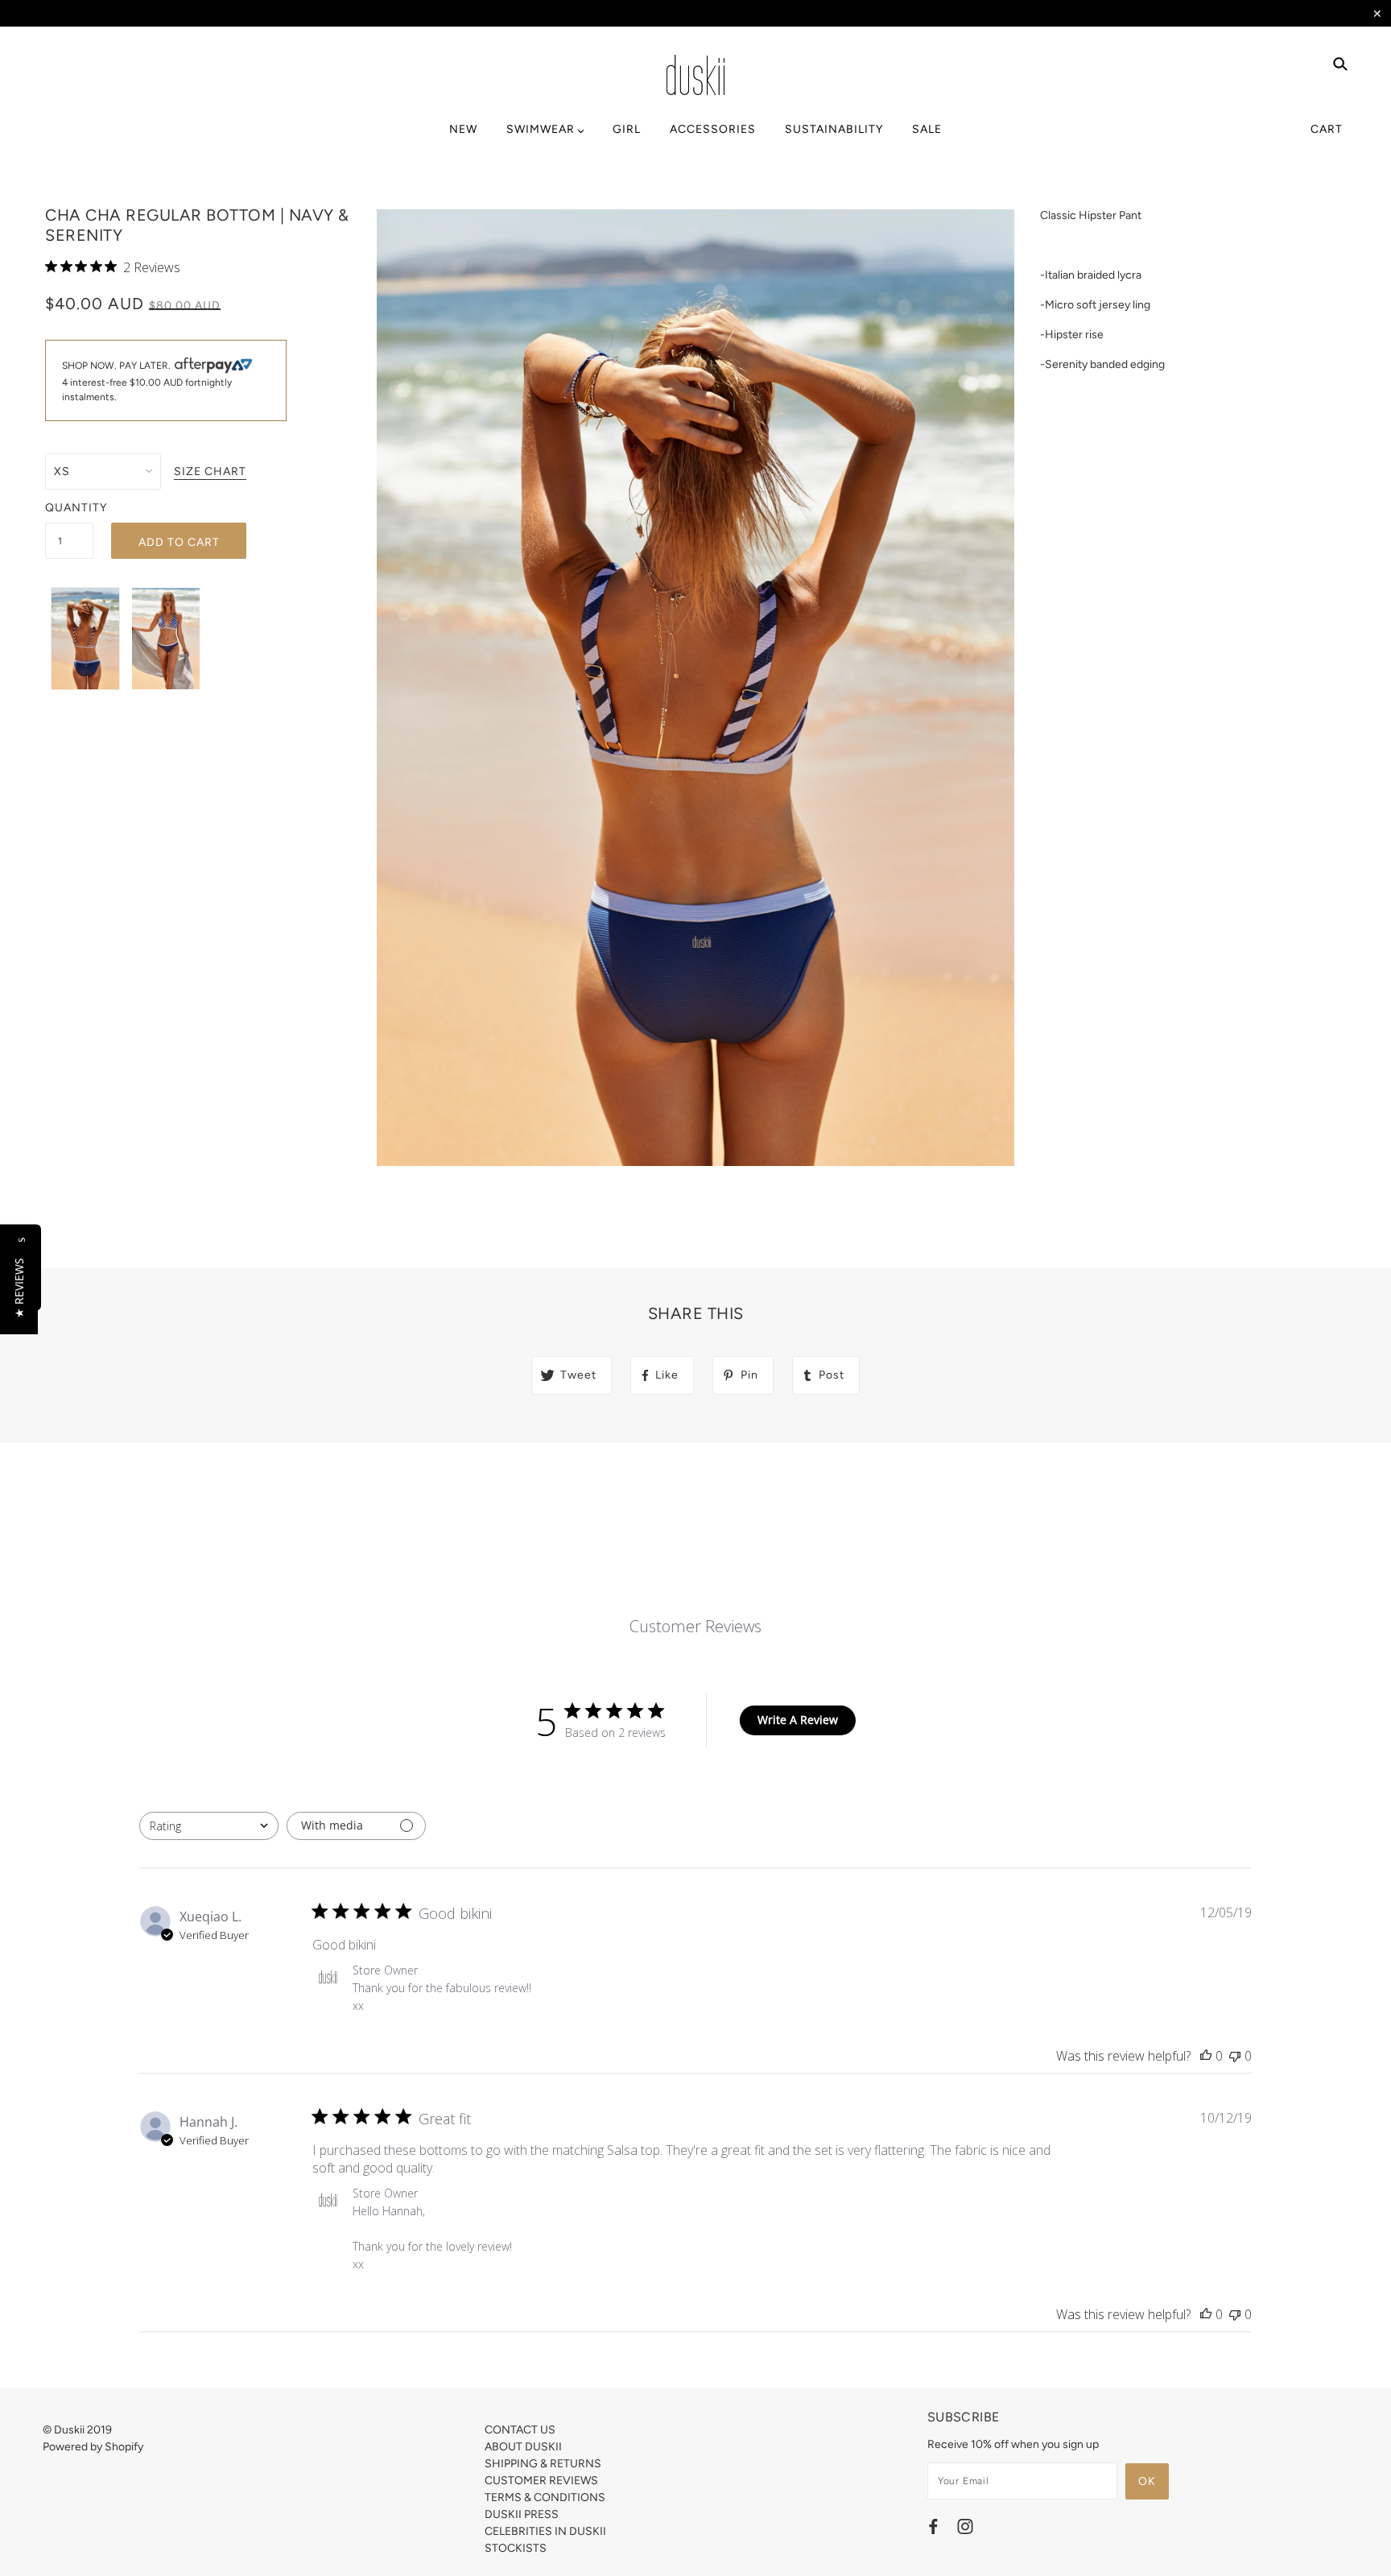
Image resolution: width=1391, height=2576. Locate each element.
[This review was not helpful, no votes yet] (1235, 2056)
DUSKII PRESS (522, 2514)
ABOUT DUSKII (523, 2447)
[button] (19, 1288)
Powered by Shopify (93, 2447)
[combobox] (209, 1826)
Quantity (69, 508)
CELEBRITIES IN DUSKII (545, 2531)
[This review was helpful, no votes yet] (1206, 2056)
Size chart (210, 472)
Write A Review (798, 1720)
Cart (1327, 129)
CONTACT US (520, 2430)
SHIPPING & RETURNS (543, 2464)
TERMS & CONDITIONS (545, 2497)
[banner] (695, 75)
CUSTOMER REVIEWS (541, 2481)
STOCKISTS (516, 2548)
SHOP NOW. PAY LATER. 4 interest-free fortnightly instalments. (147, 382)
